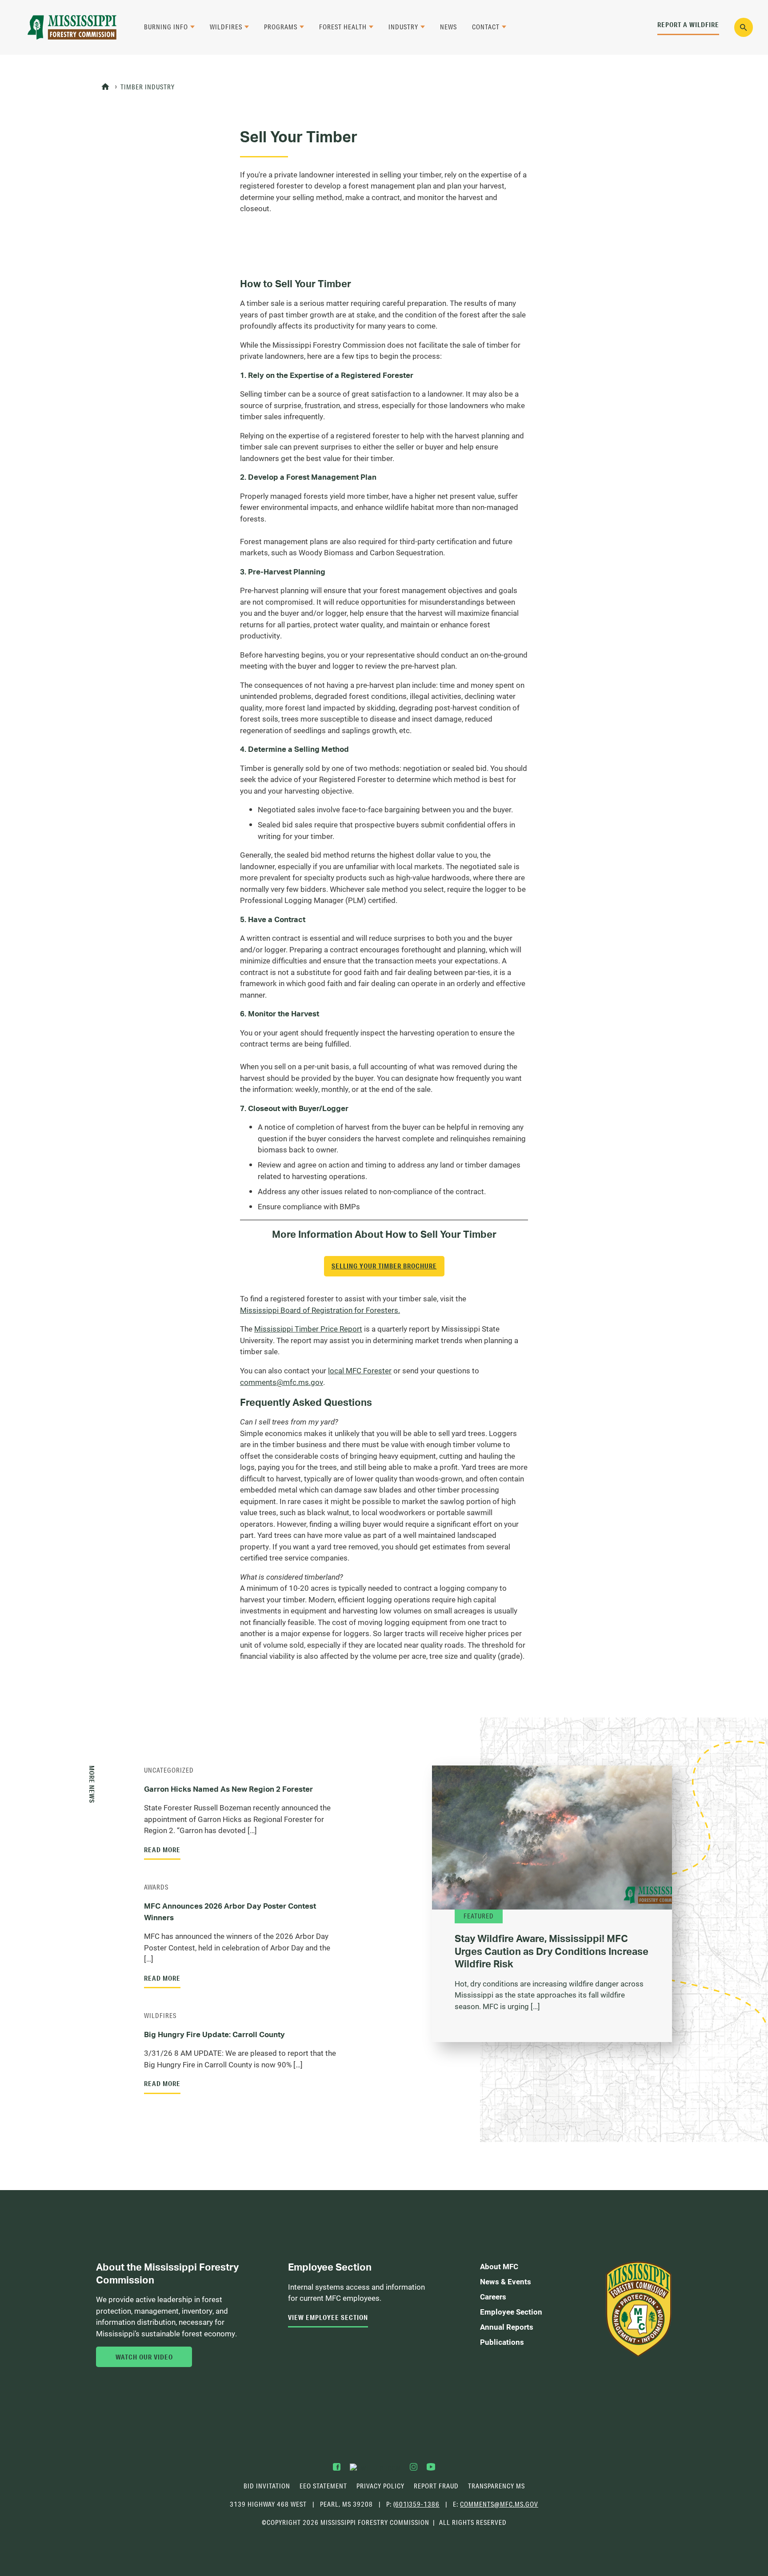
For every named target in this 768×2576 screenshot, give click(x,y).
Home (106, 87)
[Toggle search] (744, 27)
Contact (486, 27)
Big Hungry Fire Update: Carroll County (214, 2034)
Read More (162, 1850)
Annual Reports (507, 2327)
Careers (493, 2297)
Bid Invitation (267, 2486)
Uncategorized (169, 1770)
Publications (502, 2342)
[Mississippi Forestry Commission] (72, 27)
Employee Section (511, 2312)
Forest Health (343, 27)
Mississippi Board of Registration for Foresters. (320, 1310)
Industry (403, 27)
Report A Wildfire (688, 24)
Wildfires (226, 27)
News (448, 27)
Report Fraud (436, 2486)
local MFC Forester (360, 1370)
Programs (281, 27)
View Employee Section (328, 2317)
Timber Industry (148, 87)
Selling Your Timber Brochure (384, 1266)
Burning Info (166, 27)
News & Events (506, 2281)
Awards (156, 1887)
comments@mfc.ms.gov (282, 1382)
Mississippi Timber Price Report (308, 1329)
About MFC (499, 2266)
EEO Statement (323, 2486)
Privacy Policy (380, 2486)
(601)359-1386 (416, 2504)
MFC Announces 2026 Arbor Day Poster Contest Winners (230, 1912)
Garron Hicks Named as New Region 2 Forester (228, 1789)
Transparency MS (496, 2486)
